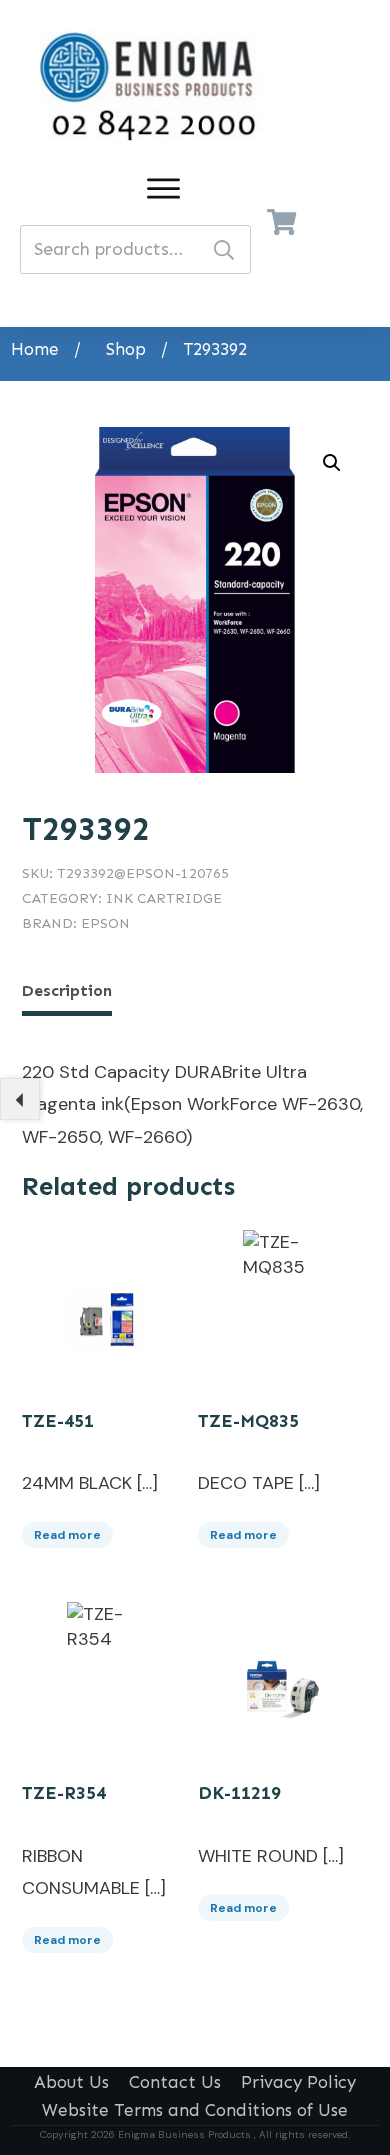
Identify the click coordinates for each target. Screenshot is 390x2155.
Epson (105, 923)
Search (224, 249)
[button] (332, 463)
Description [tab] (67, 990)
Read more (67, 1535)
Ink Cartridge (164, 898)
